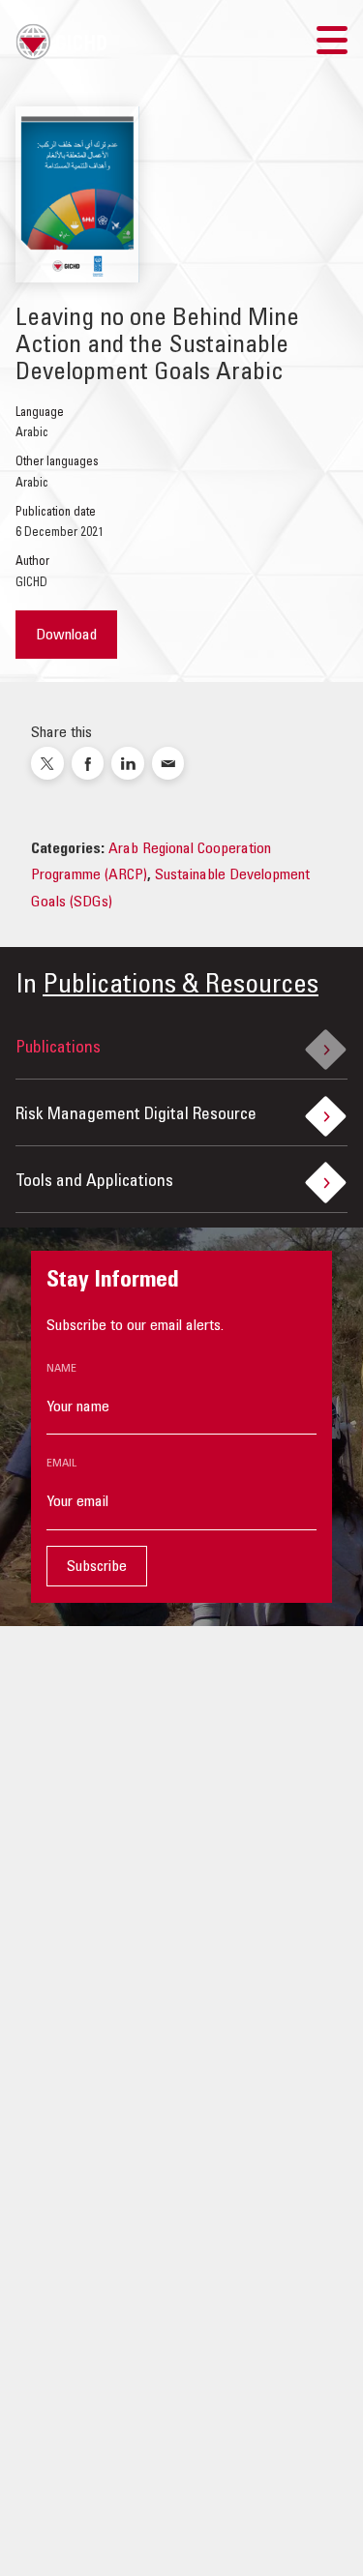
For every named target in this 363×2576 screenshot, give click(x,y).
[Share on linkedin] (128, 763)
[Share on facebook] (88, 763)
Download (66, 636)
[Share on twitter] (47, 763)
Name (61, 1369)
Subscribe (97, 1567)
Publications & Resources (181, 987)
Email (61, 1464)
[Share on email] (168, 763)
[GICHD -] (61, 42)
